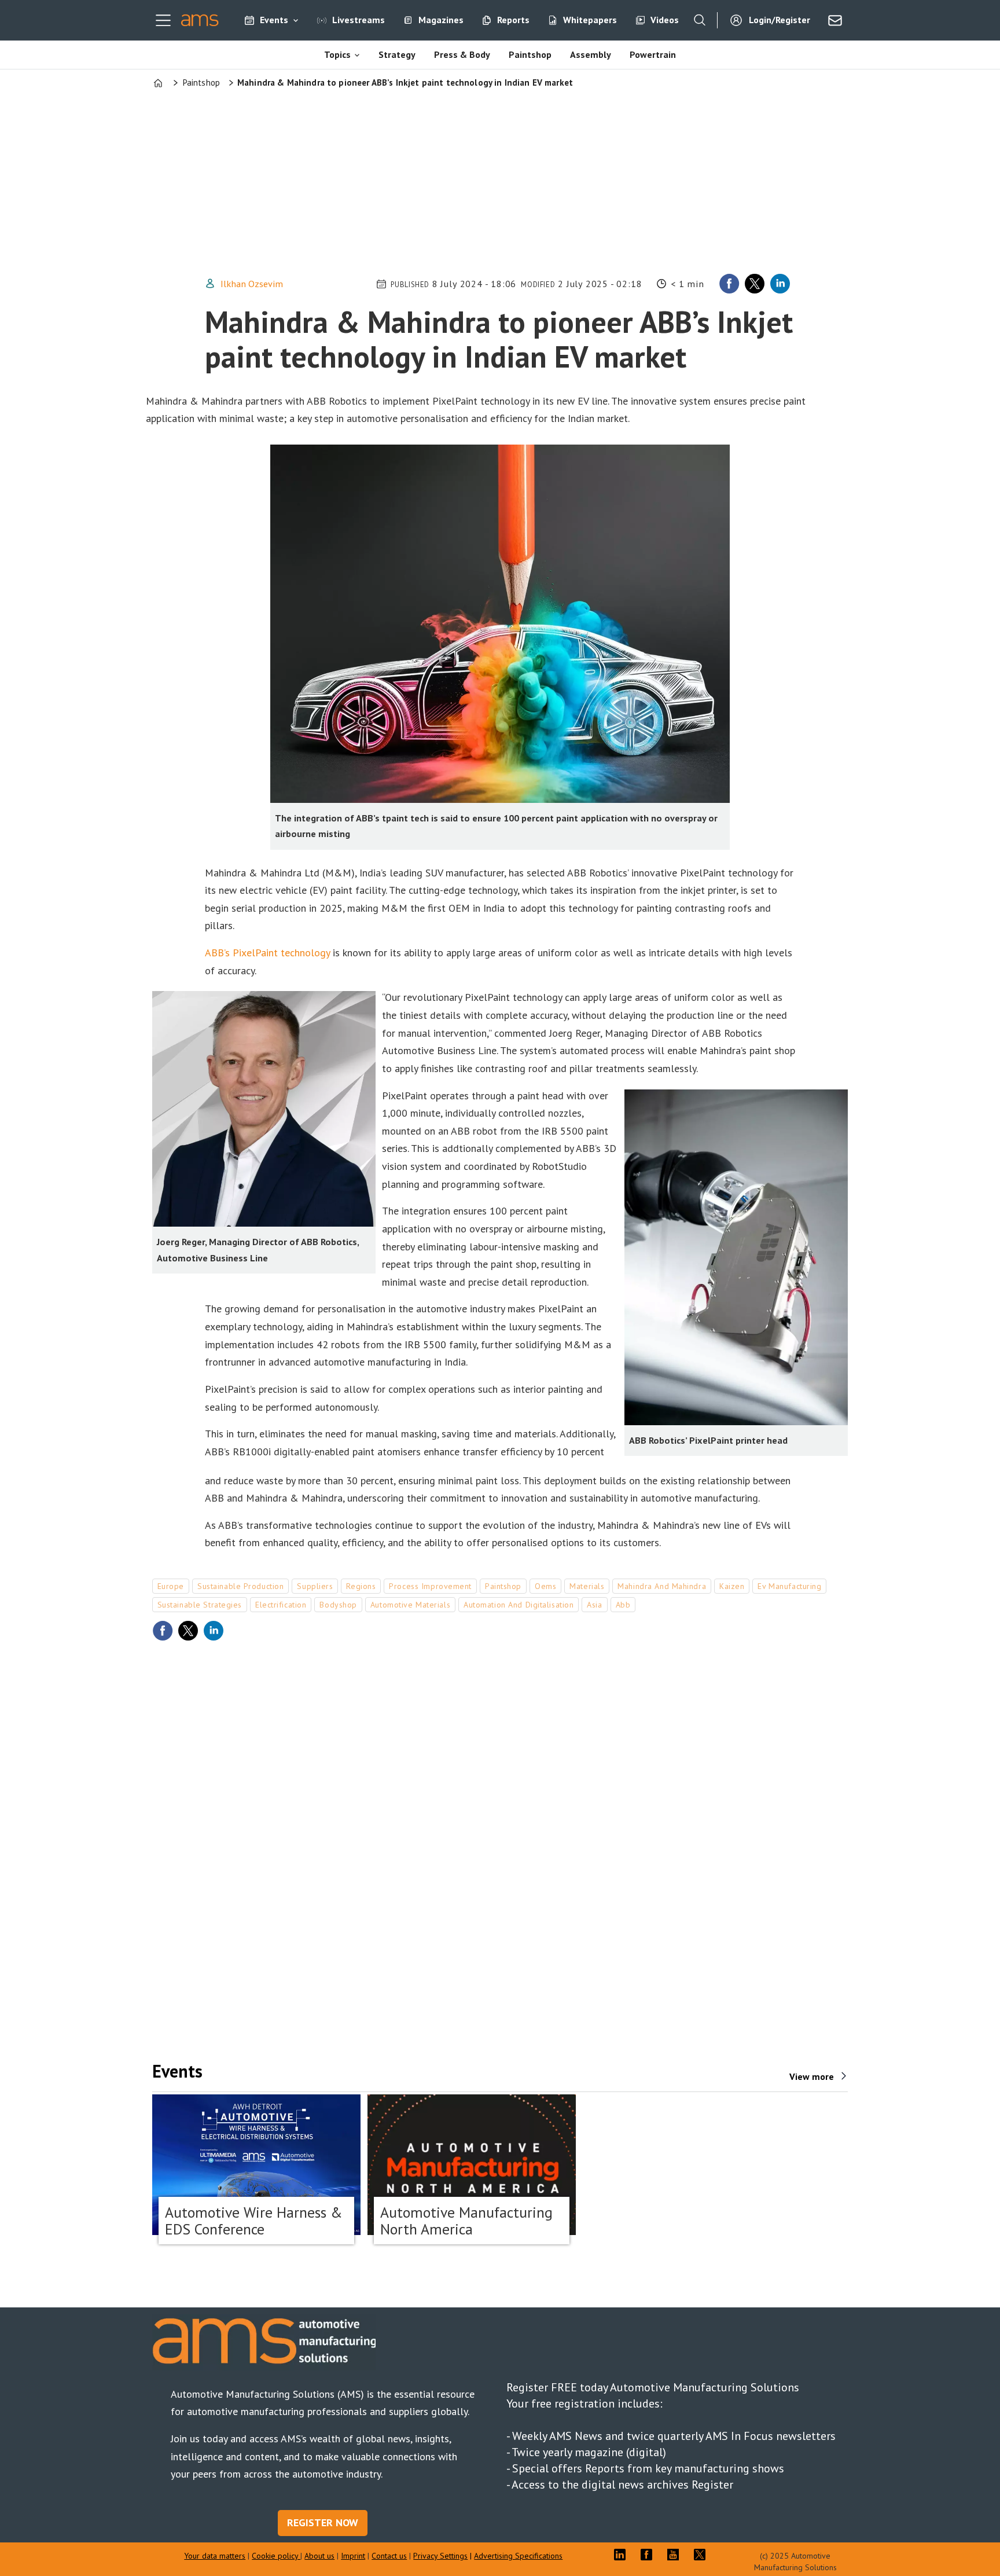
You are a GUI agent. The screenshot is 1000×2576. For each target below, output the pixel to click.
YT (676, 2555)
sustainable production (240, 1586)
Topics (337, 54)
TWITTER (703, 2555)
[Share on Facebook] (729, 284)
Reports (513, 20)
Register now (323, 2522)
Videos (665, 20)
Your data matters (215, 2556)
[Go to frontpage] (200, 20)
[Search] (700, 20)
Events (274, 20)
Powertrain (653, 54)
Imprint (353, 2556)
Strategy (397, 54)
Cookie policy (276, 2556)
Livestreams (359, 20)
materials (587, 1586)
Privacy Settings (440, 2556)
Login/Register (780, 20)
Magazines (441, 20)
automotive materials (410, 1605)
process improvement (430, 1586)
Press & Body (462, 54)
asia (594, 1605)
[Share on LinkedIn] (780, 284)
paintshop (503, 1586)
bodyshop (338, 1605)
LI (623, 2555)
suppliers (315, 1586)
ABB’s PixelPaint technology (267, 953)
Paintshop (530, 54)
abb (623, 1605)
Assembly (591, 54)
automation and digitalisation (519, 1605)
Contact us (389, 2556)
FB (649, 2555)
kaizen (732, 1586)
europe (171, 1586)
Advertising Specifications (518, 2556)
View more (812, 2076)
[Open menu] (163, 20)
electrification (281, 1605)
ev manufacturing (789, 1586)
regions (361, 1586)
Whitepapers (590, 20)
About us (319, 2556)
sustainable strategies (200, 1605)
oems (545, 1586)
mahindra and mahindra (662, 1586)
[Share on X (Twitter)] (755, 284)
